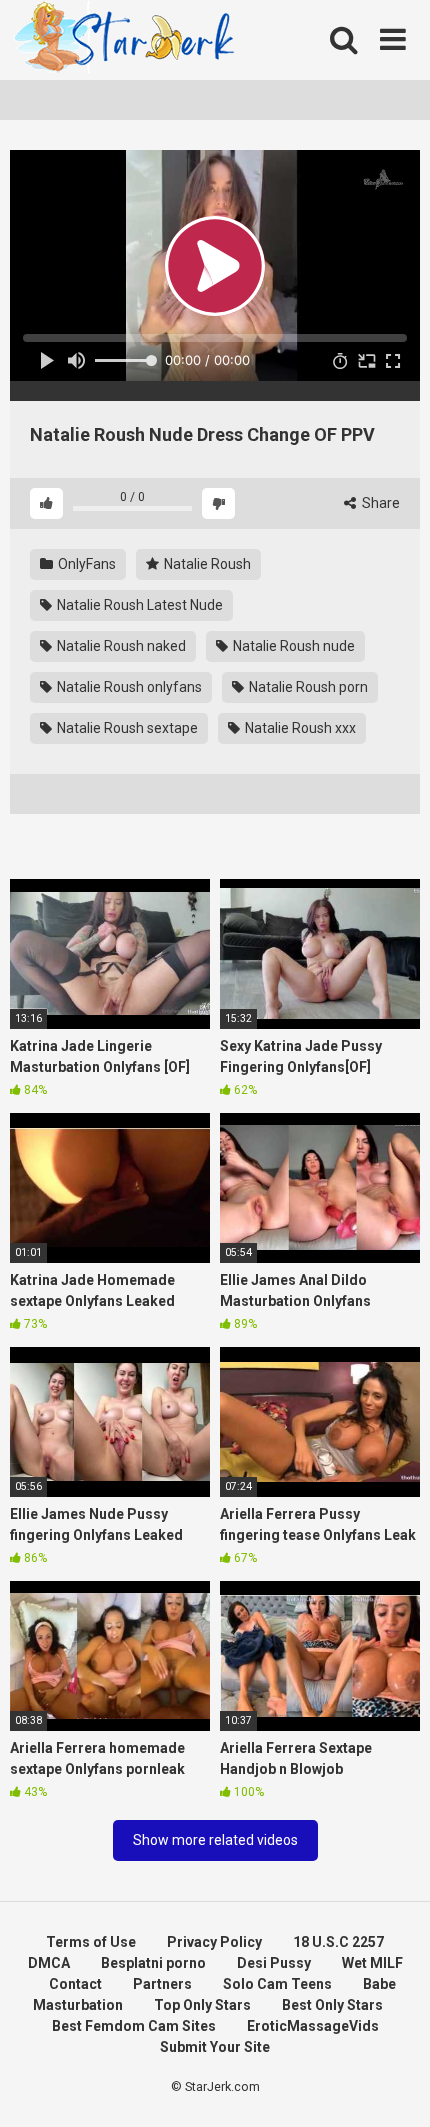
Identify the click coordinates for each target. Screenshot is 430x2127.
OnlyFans (85, 564)
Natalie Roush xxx (299, 728)
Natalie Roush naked (120, 646)
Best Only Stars (332, 2005)
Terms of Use (91, 1942)
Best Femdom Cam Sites (134, 2026)
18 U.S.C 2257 (338, 1942)
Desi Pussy (274, 1963)
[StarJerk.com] (125, 40)
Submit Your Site (215, 2047)
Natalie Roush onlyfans (128, 687)
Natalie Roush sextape (126, 728)
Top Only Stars (202, 2005)
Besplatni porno (153, 1963)
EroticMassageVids (313, 2026)
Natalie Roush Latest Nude (138, 605)
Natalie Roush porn (307, 687)
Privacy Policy (214, 1942)
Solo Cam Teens (277, 1984)
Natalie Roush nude (292, 646)
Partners (162, 1984)
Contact (75, 1984)
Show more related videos (215, 1840)
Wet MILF (372, 1963)
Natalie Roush (206, 564)
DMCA (49, 1963)
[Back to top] (393, 2086)
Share (379, 503)
